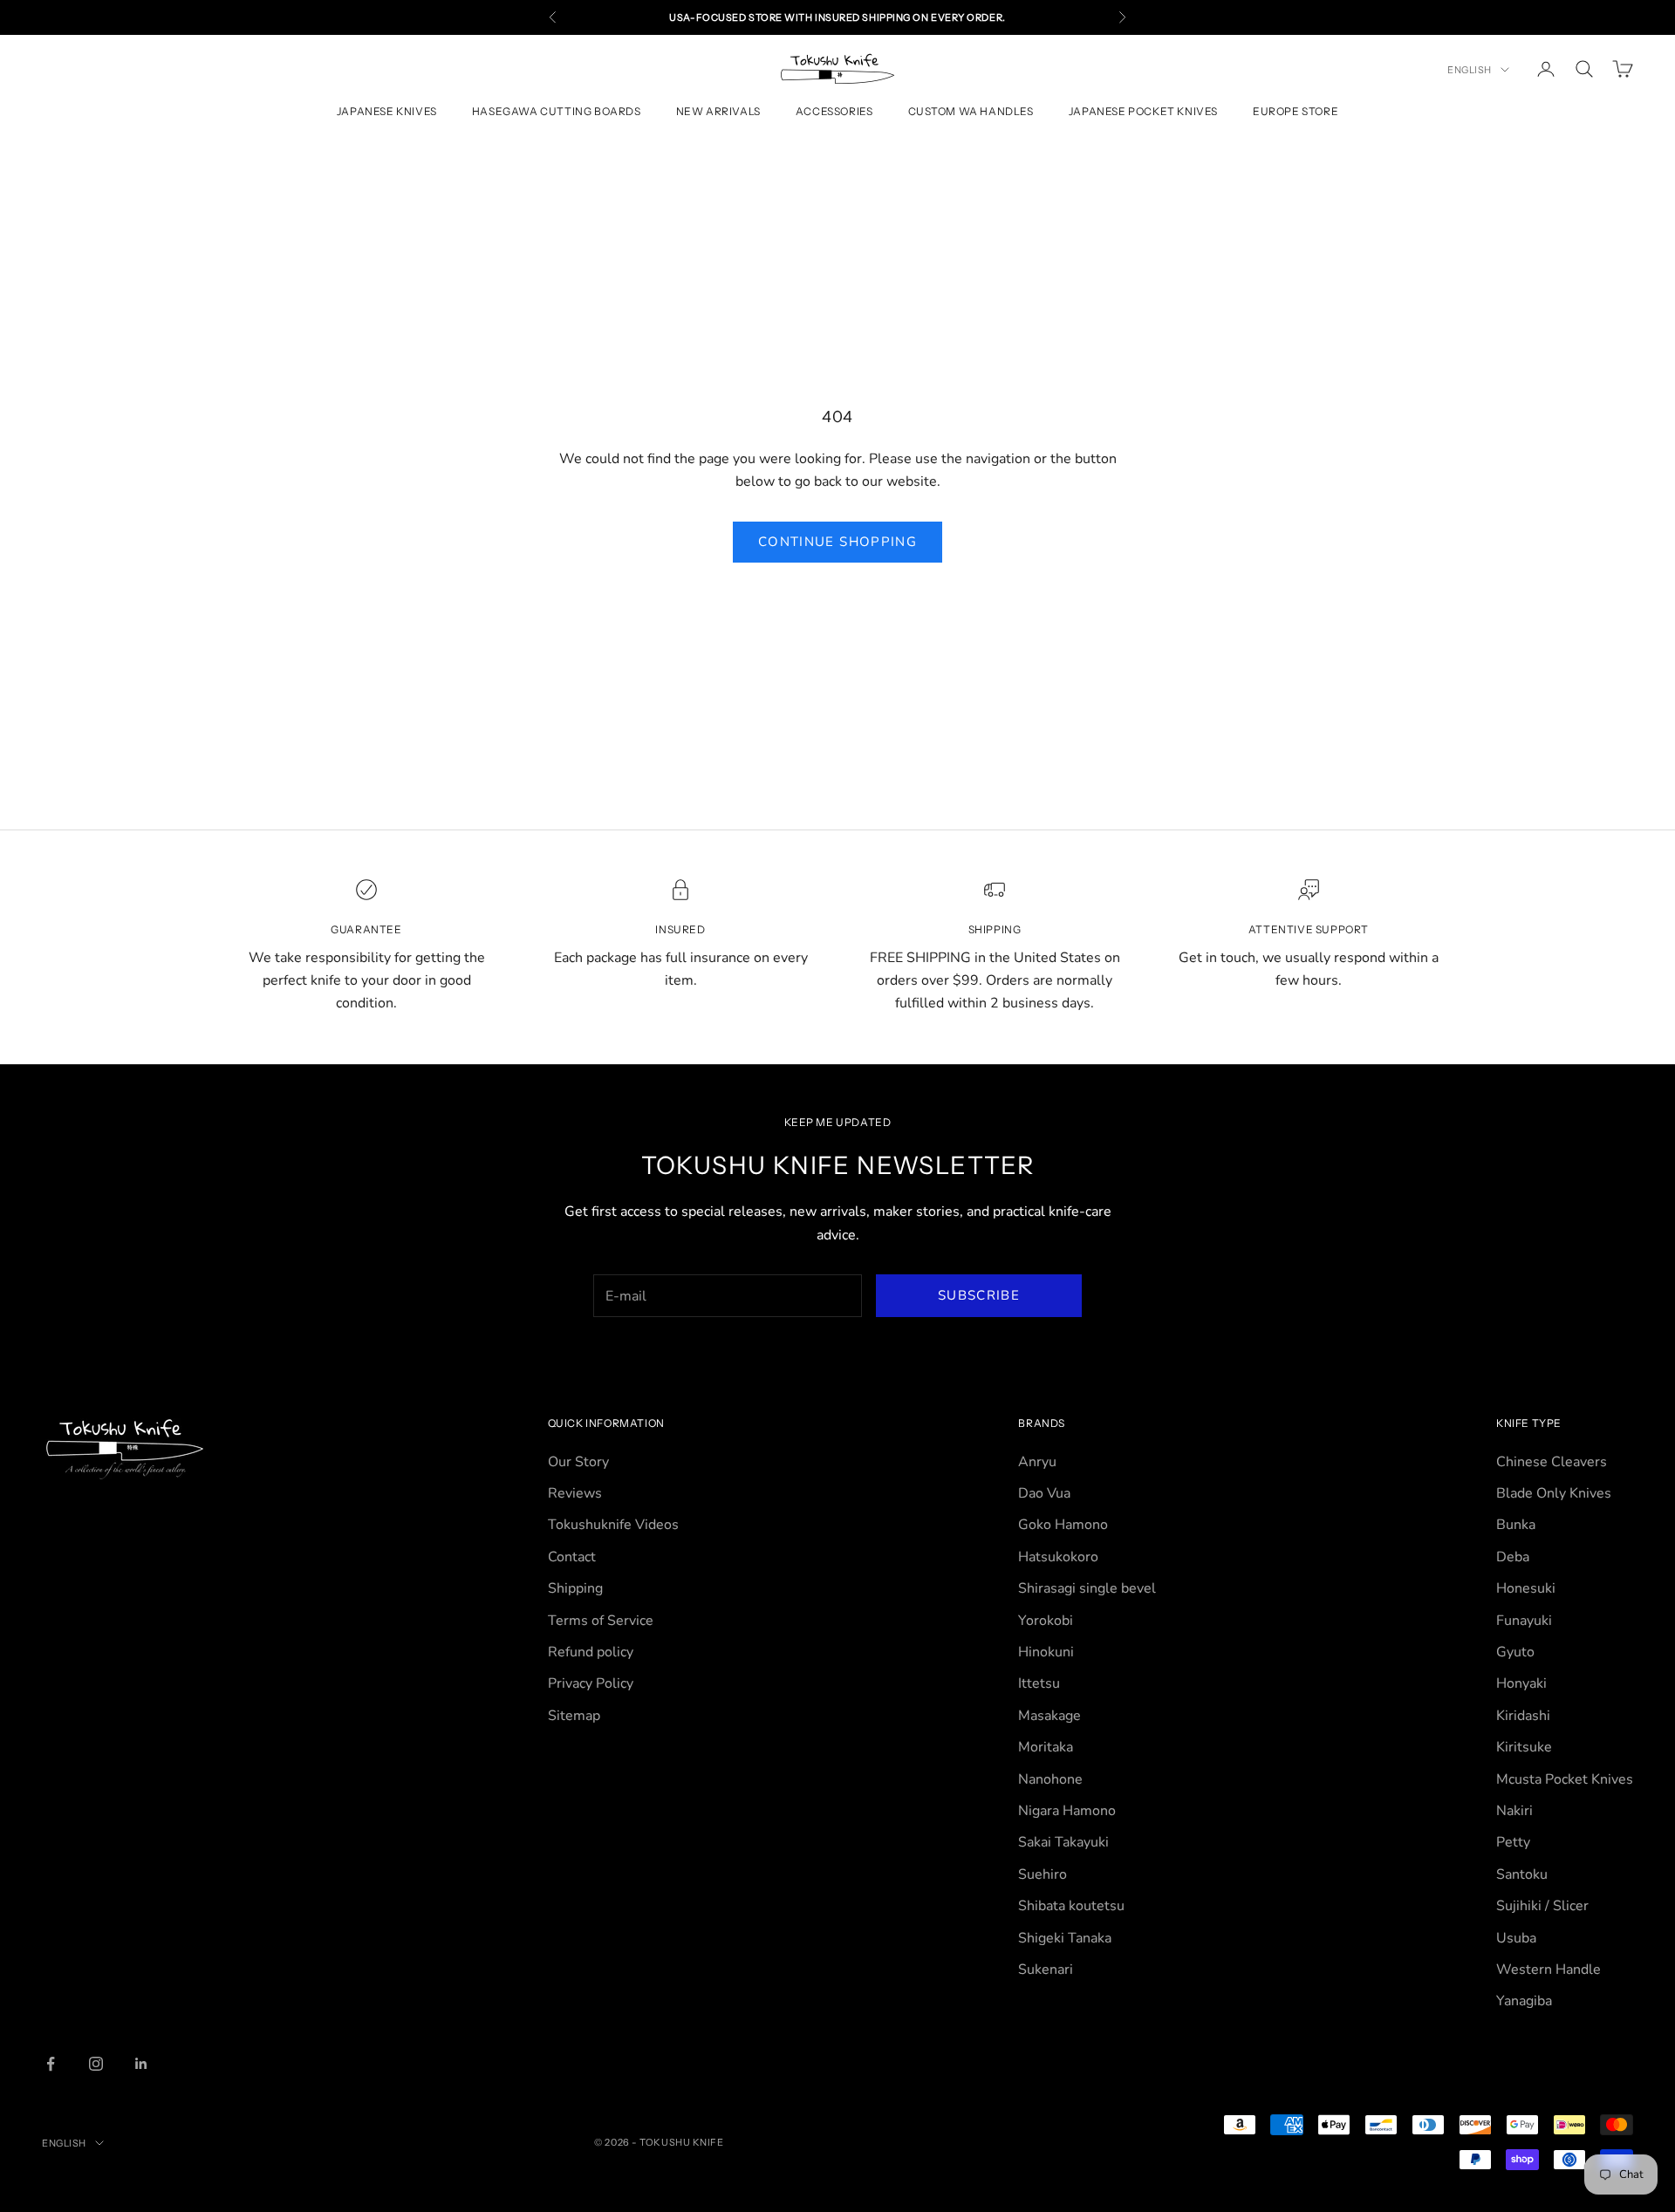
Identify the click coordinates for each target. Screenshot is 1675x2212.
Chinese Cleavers (1552, 1462)
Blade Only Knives (1554, 1493)
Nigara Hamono (1067, 1811)
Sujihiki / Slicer (1542, 1906)
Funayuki (1524, 1621)
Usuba (1516, 1938)
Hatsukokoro (1058, 1557)
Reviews (575, 1493)
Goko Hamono (1063, 1525)
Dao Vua (1044, 1493)
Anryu (1037, 1462)
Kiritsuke (1524, 1747)
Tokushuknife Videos (613, 1525)
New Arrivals (718, 112)
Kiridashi (1523, 1716)
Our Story (578, 1462)
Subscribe (979, 1295)
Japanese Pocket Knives (1143, 112)
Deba (1513, 1557)
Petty (1513, 1842)
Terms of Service (601, 1621)
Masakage (1049, 1716)
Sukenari (1046, 1970)
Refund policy (591, 1652)
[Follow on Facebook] (51, 2064)
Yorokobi (1046, 1621)
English (1470, 70)
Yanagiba (1524, 2001)
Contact (572, 1557)
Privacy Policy (591, 1683)
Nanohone (1050, 1779)
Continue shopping (837, 542)
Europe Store (1296, 112)
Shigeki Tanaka (1065, 1938)
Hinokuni (1046, 1652)
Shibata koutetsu (1071, 1906)
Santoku (1522, 1874)
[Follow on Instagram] (96, 2064)
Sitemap (574, 1716)
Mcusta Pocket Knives (1565, 1779)
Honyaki (1521, 1683)
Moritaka (1046, 1747)
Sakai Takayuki (1063, 1842)
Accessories (834, 112)
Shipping (575, 1588)
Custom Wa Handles (971, 112)
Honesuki (1526, 1588)
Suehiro (1043, 1874)
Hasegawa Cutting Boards (557, 112)
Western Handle (1549, 1970)
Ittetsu (1039, 1683)
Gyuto (1515, 1652)
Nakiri (1514, 1811)
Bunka (1516, 1525)
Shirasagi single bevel (1087, 1588)
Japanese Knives (387, 112)
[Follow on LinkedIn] (141, 2064)
